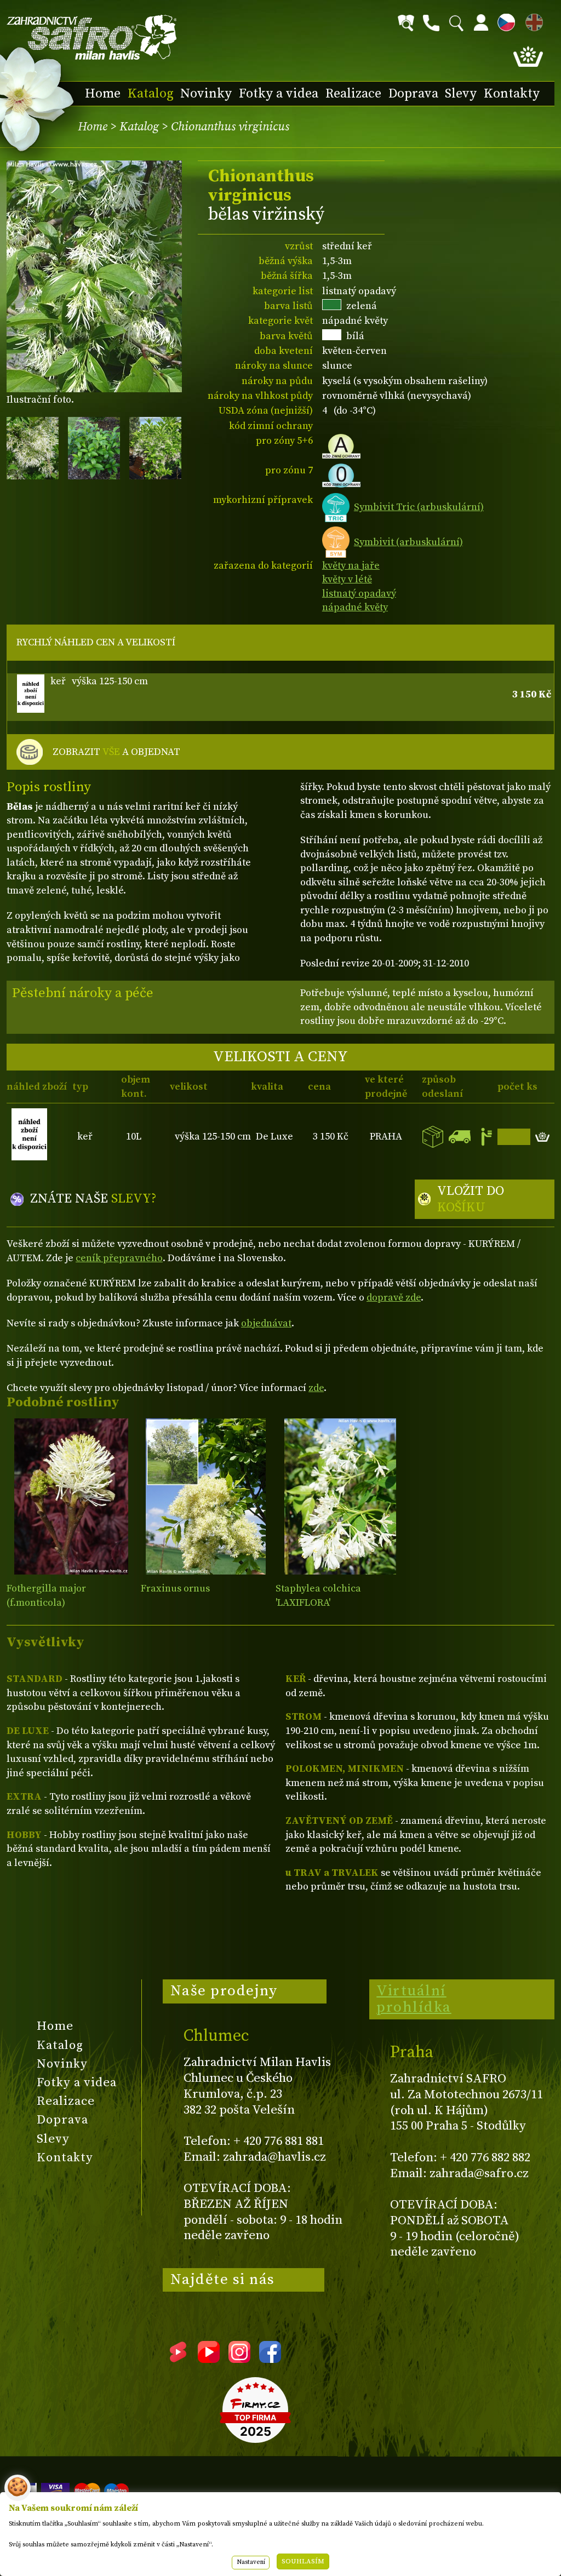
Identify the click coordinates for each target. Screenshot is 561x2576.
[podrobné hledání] (406, 23)
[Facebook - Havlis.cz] (270, 2359)
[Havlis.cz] (92, 38)
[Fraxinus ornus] (205, 1496)
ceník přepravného (119, 1258)
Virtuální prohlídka (414, 1999)
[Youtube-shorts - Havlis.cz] (178, 2359)
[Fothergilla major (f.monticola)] (71, 1496)
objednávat (266, 1323)
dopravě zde (394, 1298)
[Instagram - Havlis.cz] (239, 2359)
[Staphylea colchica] (340, 1496)
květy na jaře (351, 566)
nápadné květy (355, 607)
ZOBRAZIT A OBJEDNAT (116, 752)
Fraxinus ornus (175, 1588)
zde (316, 1388)
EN (532, 21)
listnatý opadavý (359, 594)
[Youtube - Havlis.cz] (209, 2359)
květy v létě (347, 579)
